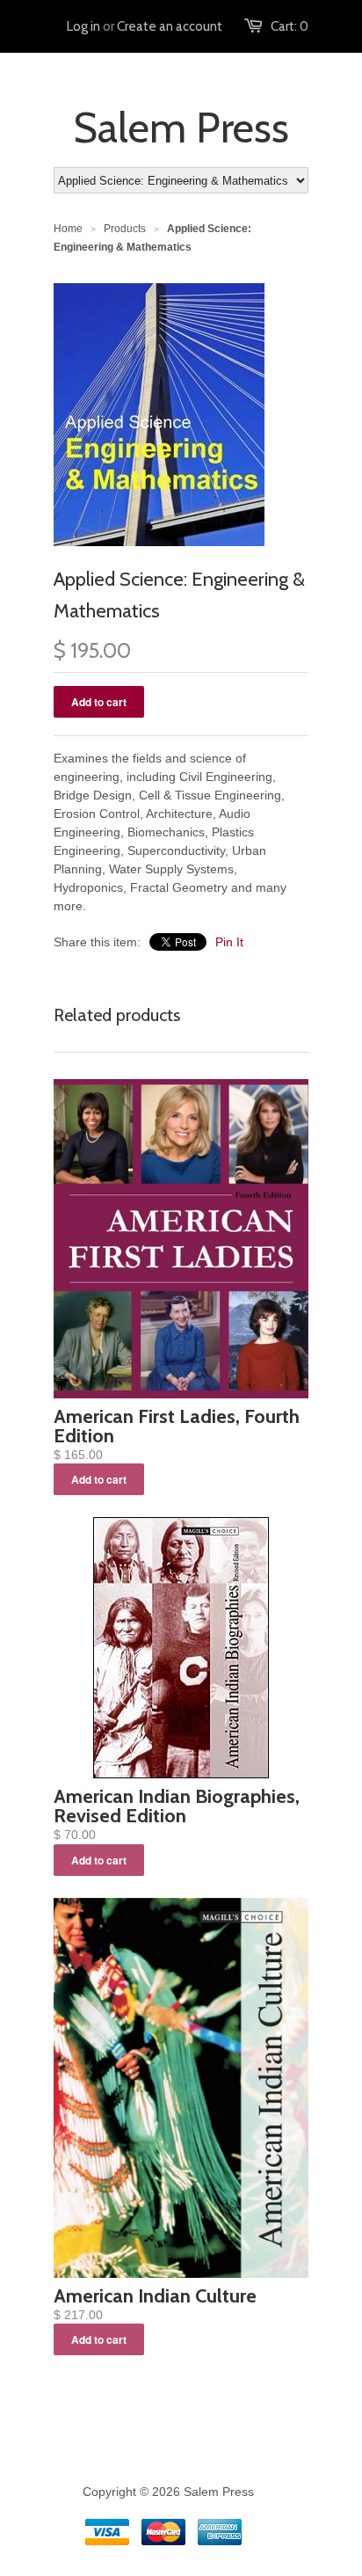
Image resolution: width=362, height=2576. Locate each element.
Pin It (229, 942)
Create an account (170, 26)
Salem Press (181, 128)
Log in (83, 26)
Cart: (290, 26)
